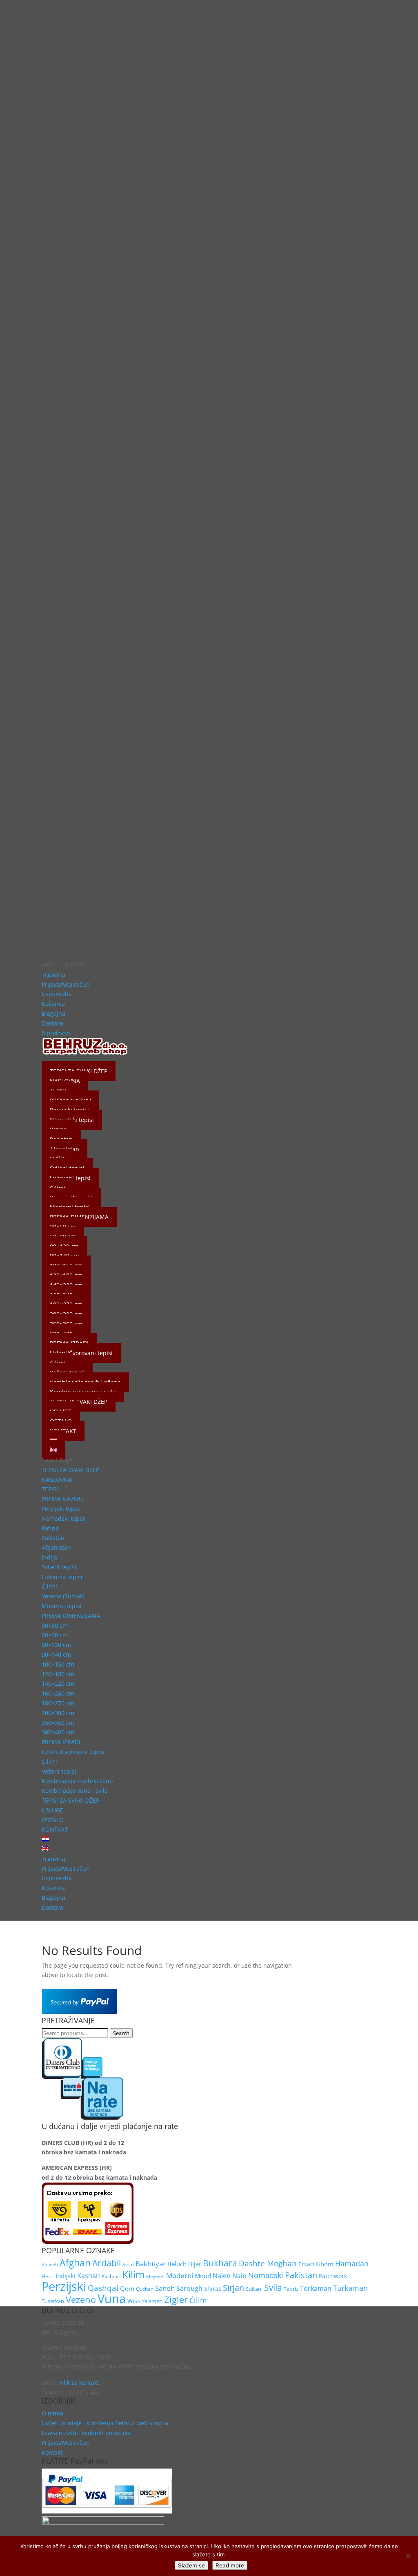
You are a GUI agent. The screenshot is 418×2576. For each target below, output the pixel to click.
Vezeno (81, 2300)
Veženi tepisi (59, 1771)
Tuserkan (53, 2301)
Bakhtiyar (151, 2264)
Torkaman (316, 2288)
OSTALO (53, 1820)
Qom (127, 2289)
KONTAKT (55, 1829)
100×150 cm (58, 1664)
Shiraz (213, 2289)
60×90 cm (55, 1635)
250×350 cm (58, 1723)
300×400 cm (58, 1732)
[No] (408, 2556)
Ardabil (107, 2263)
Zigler (176, 2300)
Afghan (75, 2263)
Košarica (53, 1004)
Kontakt (52, 2452)
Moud (203, 2276)
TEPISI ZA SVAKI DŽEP (70, 1470)
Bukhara (220, 2263)
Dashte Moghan (268, 2263)
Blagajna (53, 1013)
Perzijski (64, 2286)
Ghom (325, 2264)
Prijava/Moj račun (66, 984)
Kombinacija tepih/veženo (77, 1781)
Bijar (195, 2264)
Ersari (306, 2264)
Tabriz (291, 2289)
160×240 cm (58, 1693)
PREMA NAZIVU (62, 1499)
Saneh (165, 2288)
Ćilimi (49, 1586)
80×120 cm (56, 1645)
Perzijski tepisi (61, 1509)
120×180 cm (58, 1674)
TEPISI (50, 1489)
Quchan (145, 2289)
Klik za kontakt (80, 2383)
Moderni (180, 2276)
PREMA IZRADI (61, 1742)
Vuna (112, 2299)
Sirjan (233, 2288)
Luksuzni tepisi (62, 1577)
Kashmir (111, 2276)
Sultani (254, 2289)
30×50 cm (55, 1625)
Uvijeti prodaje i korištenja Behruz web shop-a (105, 2423)
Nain (239, 2276)
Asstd (128, 2265)
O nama (52, 2413)
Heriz (48, 2276)
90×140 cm (56, 1654)
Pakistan (53, 1538)
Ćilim (198, 2300)
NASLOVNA (57, 1480)
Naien (222, 2276)
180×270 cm (58, 1703)
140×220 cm (58, 1683)
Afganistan (56, 1547)
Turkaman (350, 2288)
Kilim (133, 2274)
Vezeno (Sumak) (63, 1596)
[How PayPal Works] (79, 2012)
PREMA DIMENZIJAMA (71, 1616)
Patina (50, 1528)
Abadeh (50, 2264)
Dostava (52, 1023)
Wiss (134, 2301)
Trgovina (53, 975)
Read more (230, 2565)
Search (121, 2033)
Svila (273, 2288)
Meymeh (155, 2276)
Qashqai (103, 2288)
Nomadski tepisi (64, 1518)
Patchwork (333, 2276)
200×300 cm (58, 1713)
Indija (49, 1557)
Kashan (89, 2276)
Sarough (189, 2288)
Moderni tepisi (62, 1606)
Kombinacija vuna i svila (75, 1791)
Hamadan (352, 2263)
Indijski (66, 2276)
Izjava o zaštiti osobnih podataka (86, 2433)
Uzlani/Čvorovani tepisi (81, 1353)
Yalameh (152, 2301)
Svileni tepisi (59, 1567)
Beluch (177, 2264)
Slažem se (191, 2565)
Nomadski (266, 2275)
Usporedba (57, 994)
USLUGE (52, 1810)
